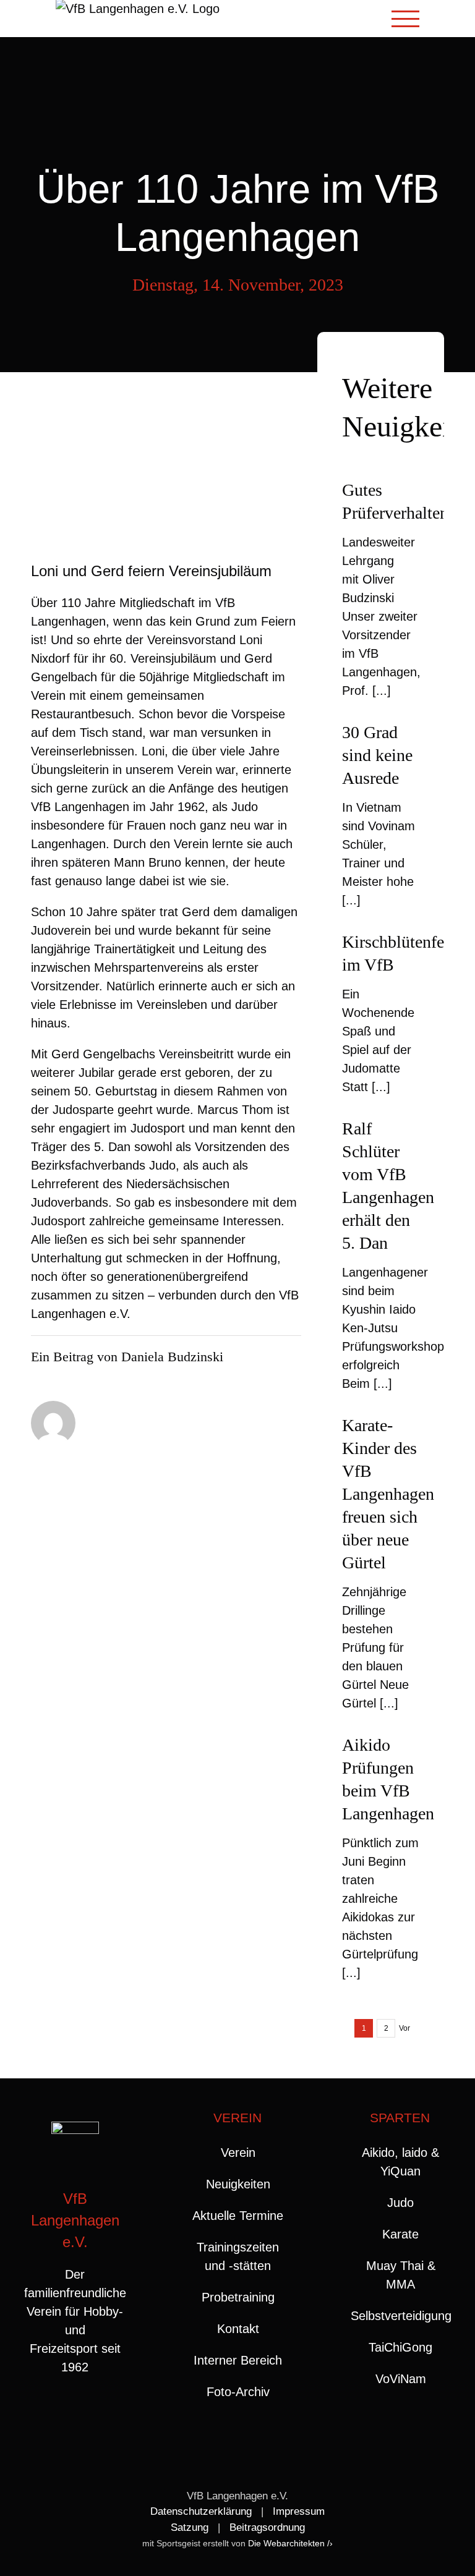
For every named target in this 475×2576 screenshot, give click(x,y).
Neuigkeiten (238, 2184)
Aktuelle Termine (238, 2216)
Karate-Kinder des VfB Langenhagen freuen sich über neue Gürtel (388, 1494)
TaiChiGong (400, 2347)
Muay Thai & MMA (401, 2275)
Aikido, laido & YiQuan (400, 2162)
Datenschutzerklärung (201, 2511)
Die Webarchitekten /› (290, 2543)
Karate (400, 2234)
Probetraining (238, 2297)
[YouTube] (88, 2417)
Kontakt (238, 2329)
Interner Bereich (238, 2360)
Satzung (190, 2527)
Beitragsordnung (267, 2527)
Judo (400, 2203)
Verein (238, 2153)
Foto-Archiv (238, 2392)
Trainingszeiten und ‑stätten (238, 2256)
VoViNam (401, 2379)
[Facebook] (63, 2417)
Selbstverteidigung (400, 2316)
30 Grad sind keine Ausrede (377, 755)
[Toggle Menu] (406, 19)
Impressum (299, 2511)
